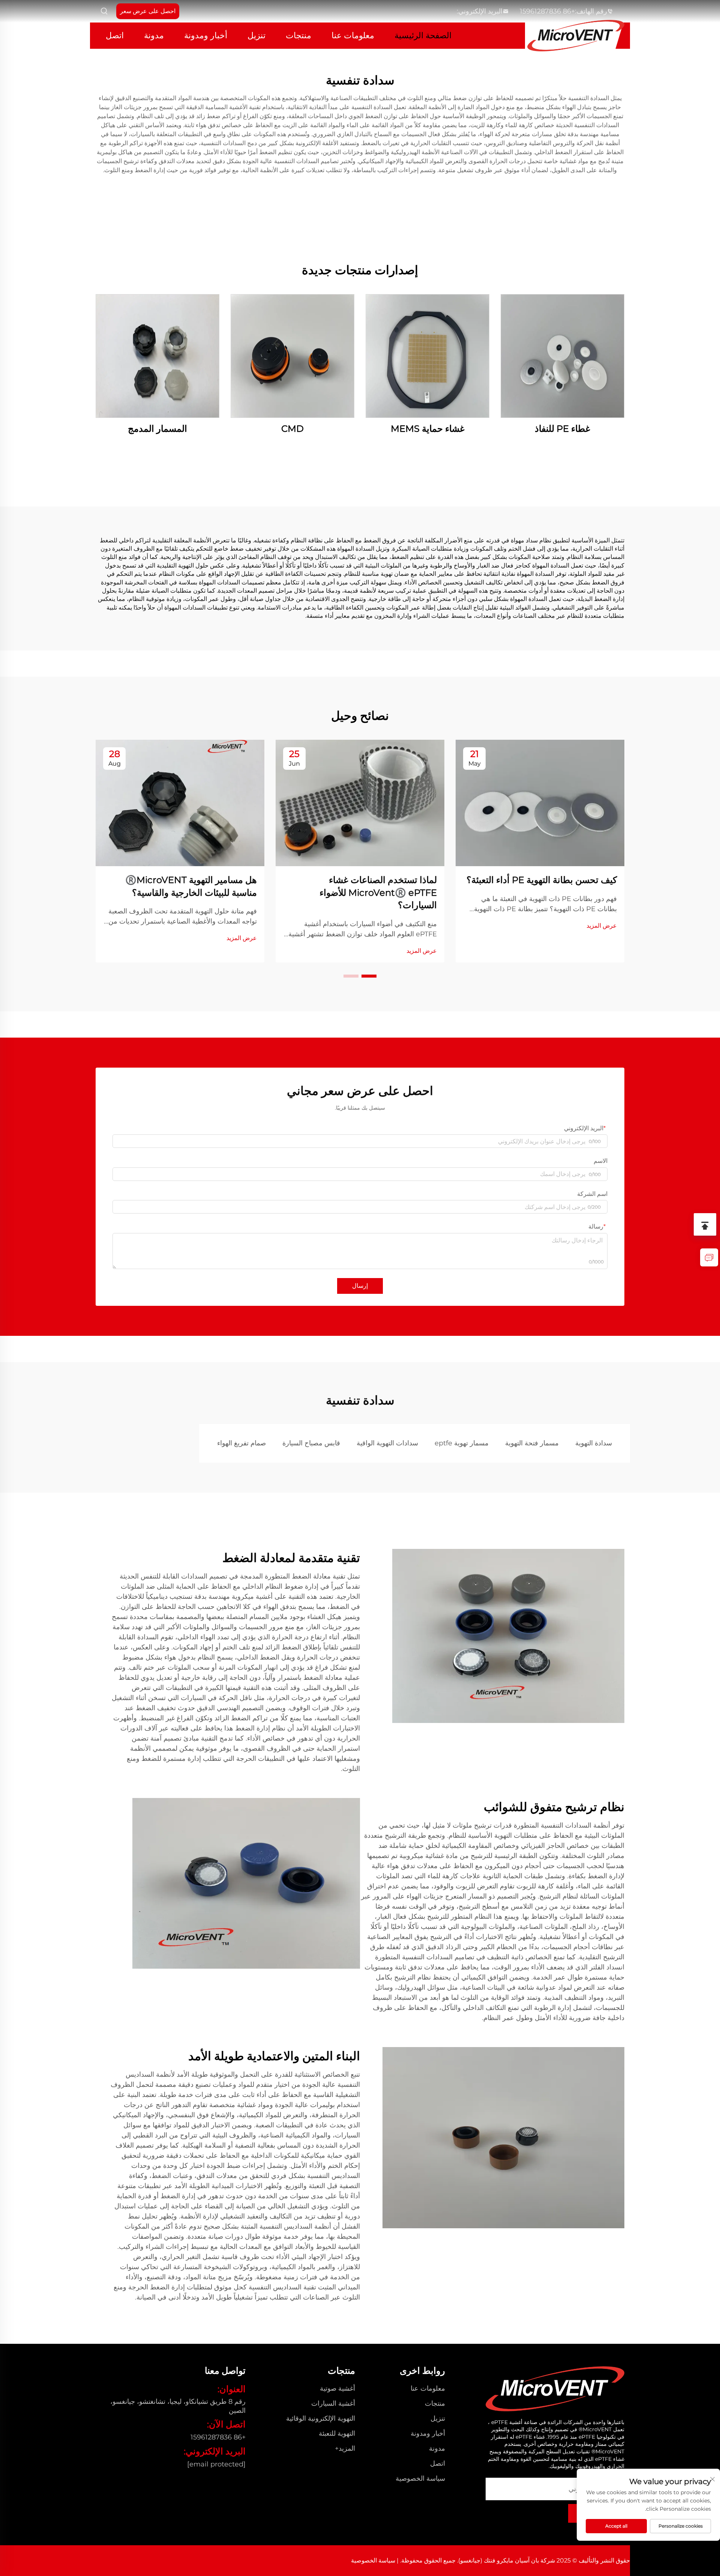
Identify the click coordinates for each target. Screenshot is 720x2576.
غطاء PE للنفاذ (562, 429)
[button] (369, 976)
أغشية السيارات (333, 2403)
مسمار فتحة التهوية (532, 1443)
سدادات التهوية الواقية (387, 1443)
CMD (292, 429)
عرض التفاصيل (562, 356)
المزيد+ (345, 2448)
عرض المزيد (602, 926)
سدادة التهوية (594, 1443)
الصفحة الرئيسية (423, 35)
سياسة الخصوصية (420, 2478)
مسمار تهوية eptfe (462, 1443)
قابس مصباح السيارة (311, 1443)
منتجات (298, 35)
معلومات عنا (353, 35)
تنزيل (256, 35)
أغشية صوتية (337, 2388)
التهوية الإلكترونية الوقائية (321, 2418)
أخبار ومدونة (206, 35)
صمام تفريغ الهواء (241, 1443)
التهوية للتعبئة (337, 2433)
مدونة (154, 35)
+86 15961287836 (547, 11)
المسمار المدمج (157, 429)
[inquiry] (709, 1257)
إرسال (360, 1286)
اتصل (115, 35)
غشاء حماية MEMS (428, 429)
